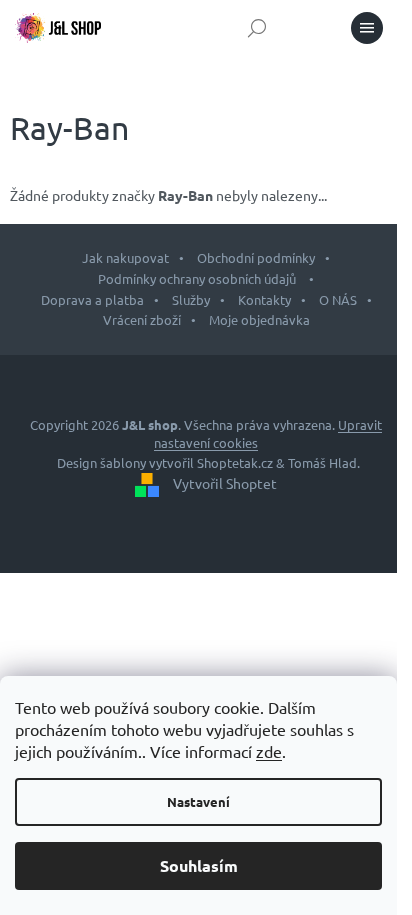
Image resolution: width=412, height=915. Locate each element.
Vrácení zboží (142, 319)
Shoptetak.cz (235, 462)
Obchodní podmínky (256, 257)
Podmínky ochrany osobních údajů (198, 278)
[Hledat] (257, 28)
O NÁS (338, 299)
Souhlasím (199, 865)
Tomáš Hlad (322, 462)
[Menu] (367, 28)
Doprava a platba (92, 299)
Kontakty (264, 299)
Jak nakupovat (125, 257)
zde (269, 751)
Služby (191, 299)
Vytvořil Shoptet (225, 483)
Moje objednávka (259, 319)
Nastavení (198, 801)
